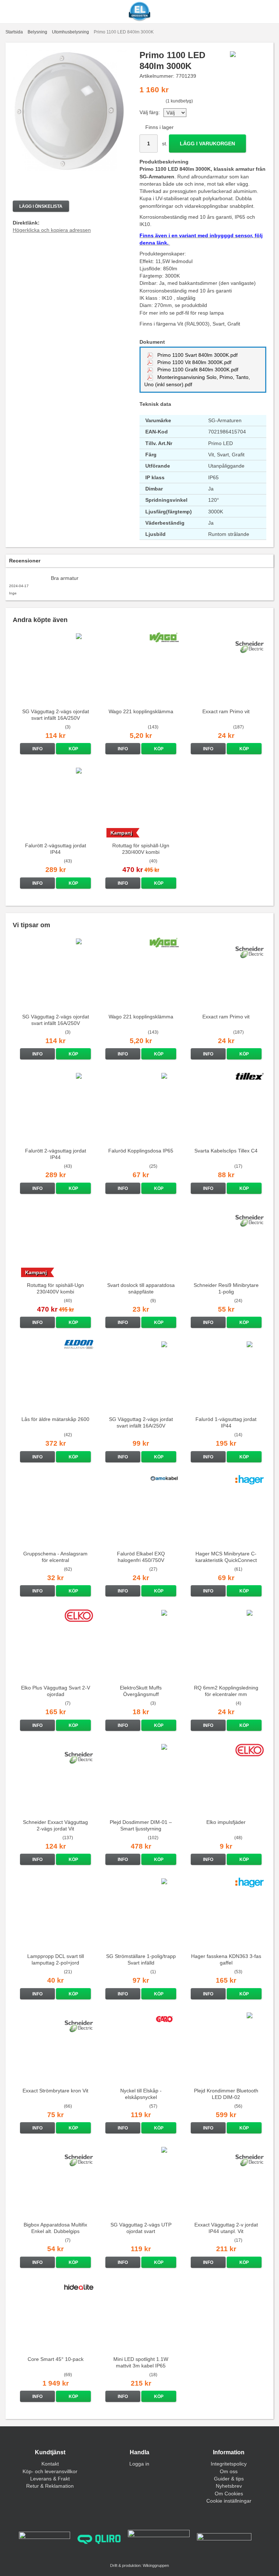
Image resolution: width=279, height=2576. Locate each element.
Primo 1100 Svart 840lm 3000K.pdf (197, 355)
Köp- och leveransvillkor (50, 2471)
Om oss (229, 2471)
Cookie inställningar (229, 2501)
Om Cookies (229, 2494)
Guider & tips (229, 2479)
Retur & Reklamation (50, 2486)
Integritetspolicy (229, 2464)
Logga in (139, 2464)
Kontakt (50, 2464)
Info (37, 749)
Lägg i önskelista (41, 206)
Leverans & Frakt (50, 2479)
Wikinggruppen (156, 2565)
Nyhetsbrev (229, 2486)
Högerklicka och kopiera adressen (52, 230)
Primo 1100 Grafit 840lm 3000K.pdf (197, 370)
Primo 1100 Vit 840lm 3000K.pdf (194, 362)
